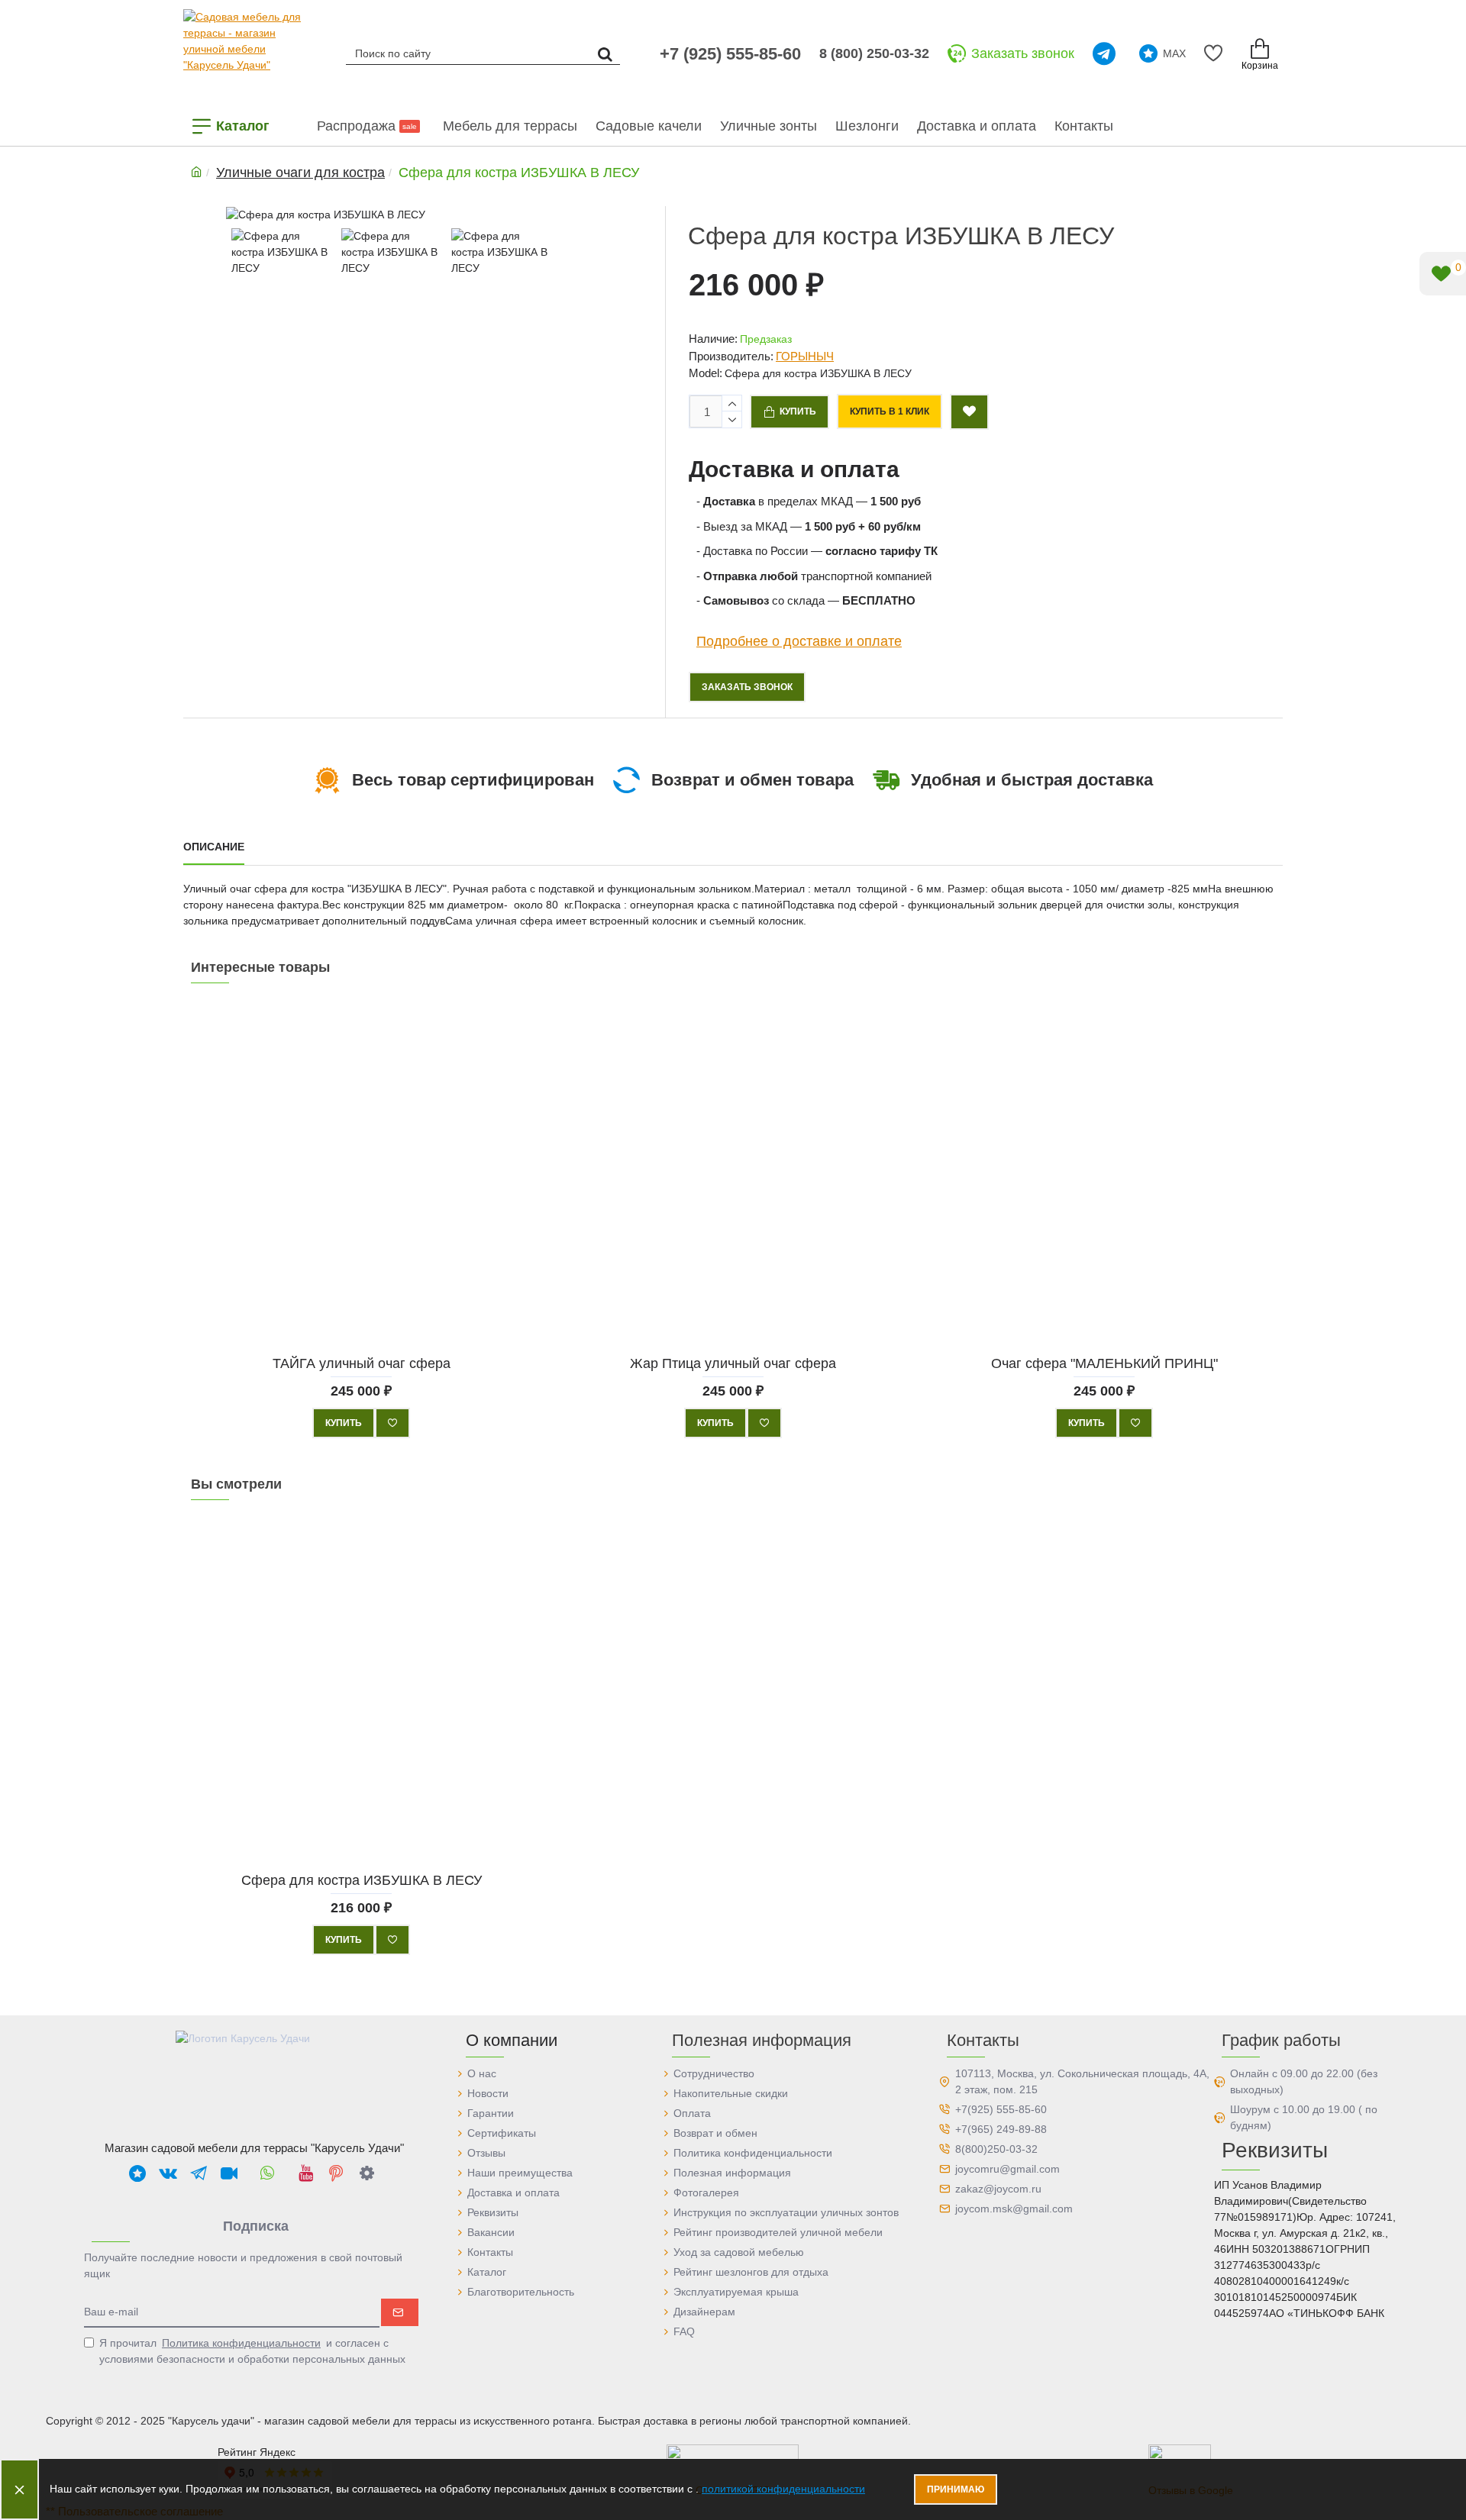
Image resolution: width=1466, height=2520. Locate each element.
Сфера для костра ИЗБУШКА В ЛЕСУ (362, 1880)
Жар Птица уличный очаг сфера (733, 1363)
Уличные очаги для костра (300, 173)
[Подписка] (400, 2312)
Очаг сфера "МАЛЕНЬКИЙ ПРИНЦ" (1104, 1363)
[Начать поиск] (605, 53)
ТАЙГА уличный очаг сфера (362, 1363)
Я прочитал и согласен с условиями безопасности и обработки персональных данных (252, 2351)
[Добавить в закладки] (969, 412)
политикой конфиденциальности (783, 2489)
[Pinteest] (336, 2173)
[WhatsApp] (267, 2173)
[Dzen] (366, 2173)
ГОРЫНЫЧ (805, 356)
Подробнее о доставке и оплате (799, 640)
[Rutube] (229, 2173)
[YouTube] (305, 2173)
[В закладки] (392, 1423)
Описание (214, 847)
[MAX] (137, 2173)
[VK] (168, 2173)
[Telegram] (1107, 53)
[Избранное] (1216, 53)
